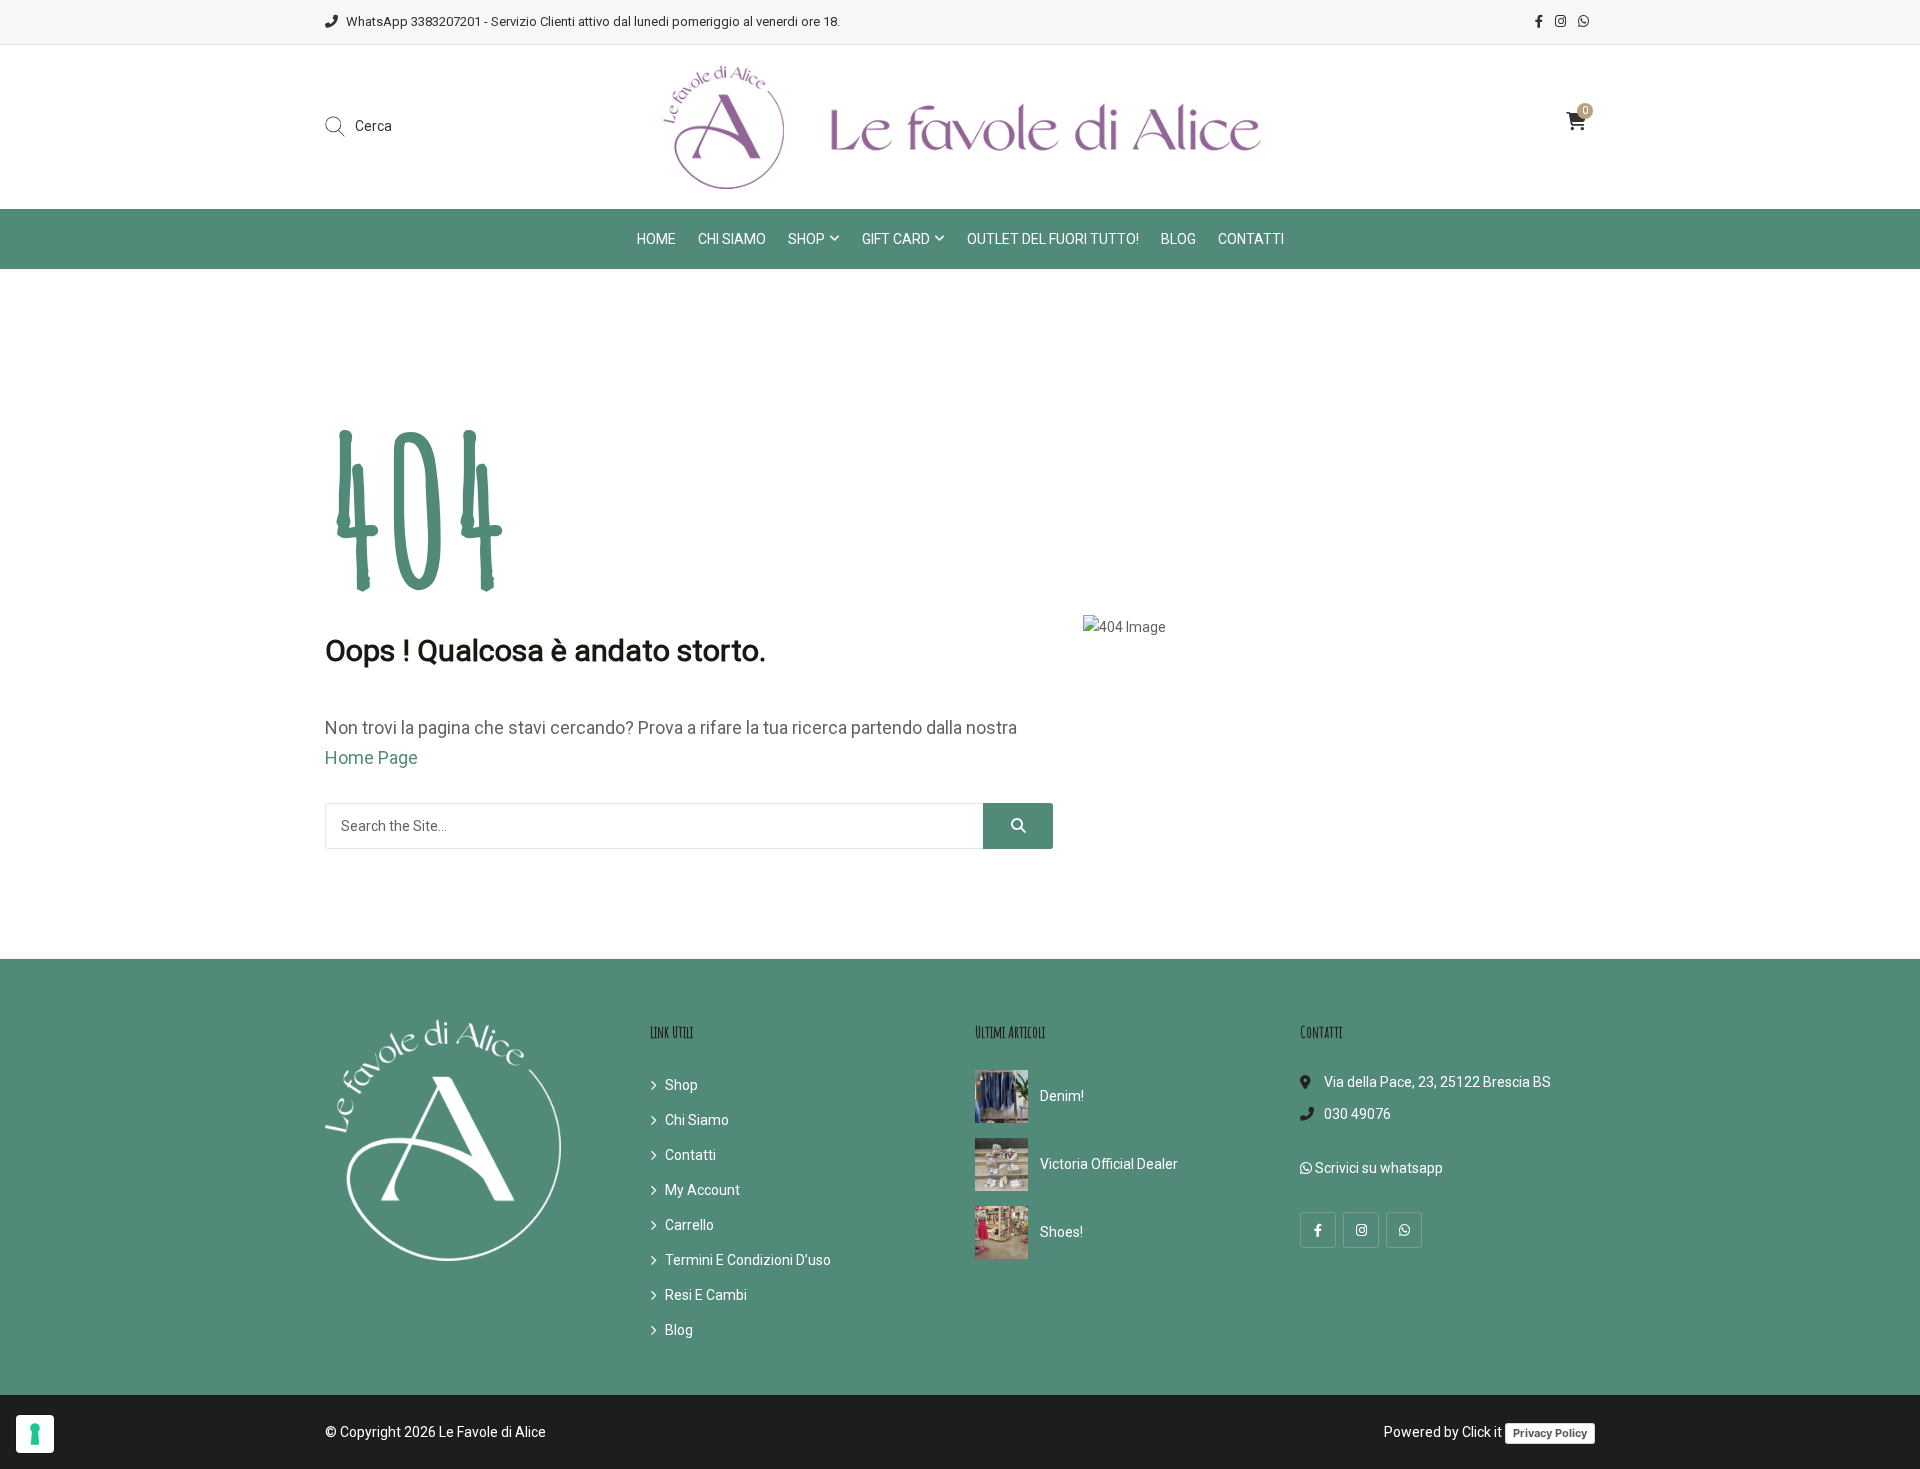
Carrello (689, 1225)
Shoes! (1061, 1232)
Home (656, 239)
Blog (1178, 239)
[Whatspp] (1404, 1230)
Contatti (1251, 239)
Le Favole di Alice (492, 1432)
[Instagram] (1361, 1230)
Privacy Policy (1550, 1433)
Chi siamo (732, 239)
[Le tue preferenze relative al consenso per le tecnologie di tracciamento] (35, 1434)
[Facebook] (1318, 1230)
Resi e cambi (706, 1295)
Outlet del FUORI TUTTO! (1053, 239)
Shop (806, 239)
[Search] (1018, 826)
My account (702, 1190)
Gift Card (896, 239)
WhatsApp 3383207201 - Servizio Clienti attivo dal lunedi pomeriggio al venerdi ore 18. (593, 21)
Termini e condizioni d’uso (748, 1260)
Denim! (1062, 1096)
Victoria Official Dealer (1109, 1164)
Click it (1482, 1432)
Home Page (371, 757)
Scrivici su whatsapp (1377, 1168)
